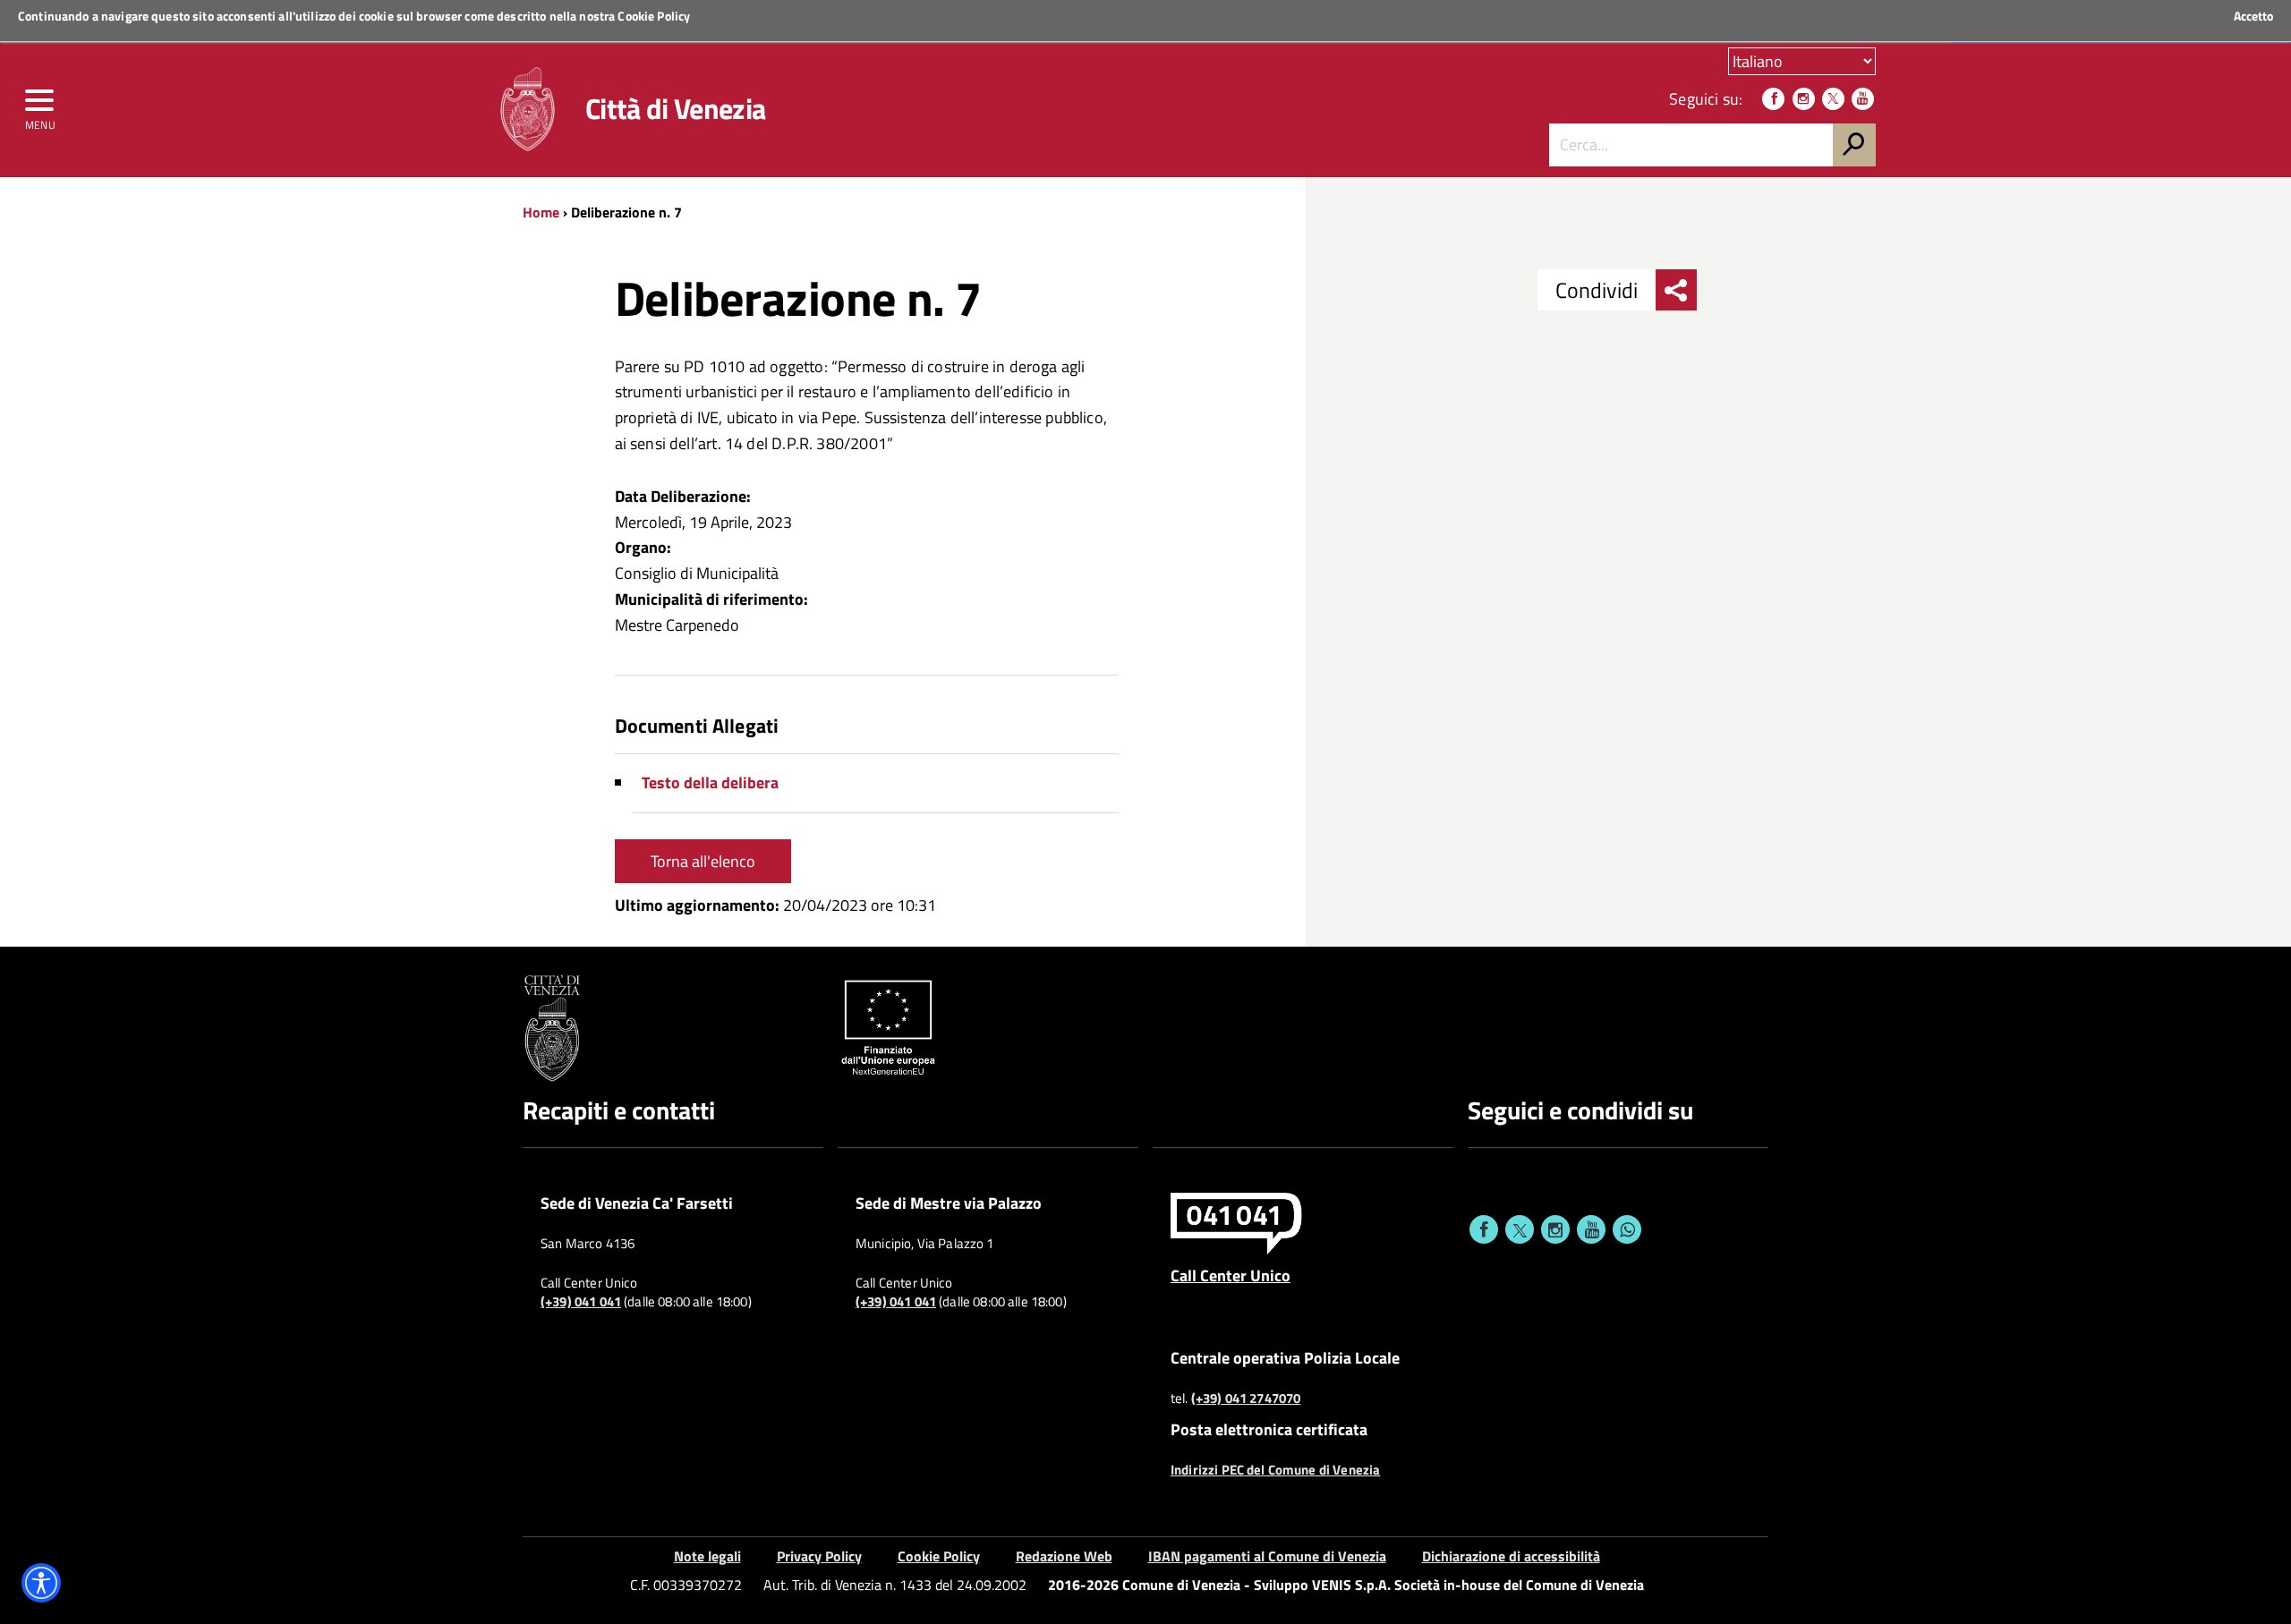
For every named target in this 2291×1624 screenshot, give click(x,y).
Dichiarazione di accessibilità (1511, 1556)
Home (541, 212)
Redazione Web (1064, 1556)
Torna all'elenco (703, 861)
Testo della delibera (710, 782)
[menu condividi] (1676, 290)
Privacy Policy (819, 1556)
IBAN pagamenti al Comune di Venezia (1267, 1556)
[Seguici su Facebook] (1773, 99)
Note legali (707, 1556)
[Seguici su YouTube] (1863, 99)
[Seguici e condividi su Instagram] (1555, 1229)
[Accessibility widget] (41, 1583)
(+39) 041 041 (581, 1302)
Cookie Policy (654, 16)
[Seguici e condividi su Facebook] (1484, 1229)
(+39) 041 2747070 (1246, 1399)
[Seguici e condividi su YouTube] (1591, 1229)
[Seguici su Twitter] (1833, 99)
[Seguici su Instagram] (1804, 99)
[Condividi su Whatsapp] (1627, 1229)
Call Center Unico (1231, 1275)
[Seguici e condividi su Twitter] (1520, 1229)
